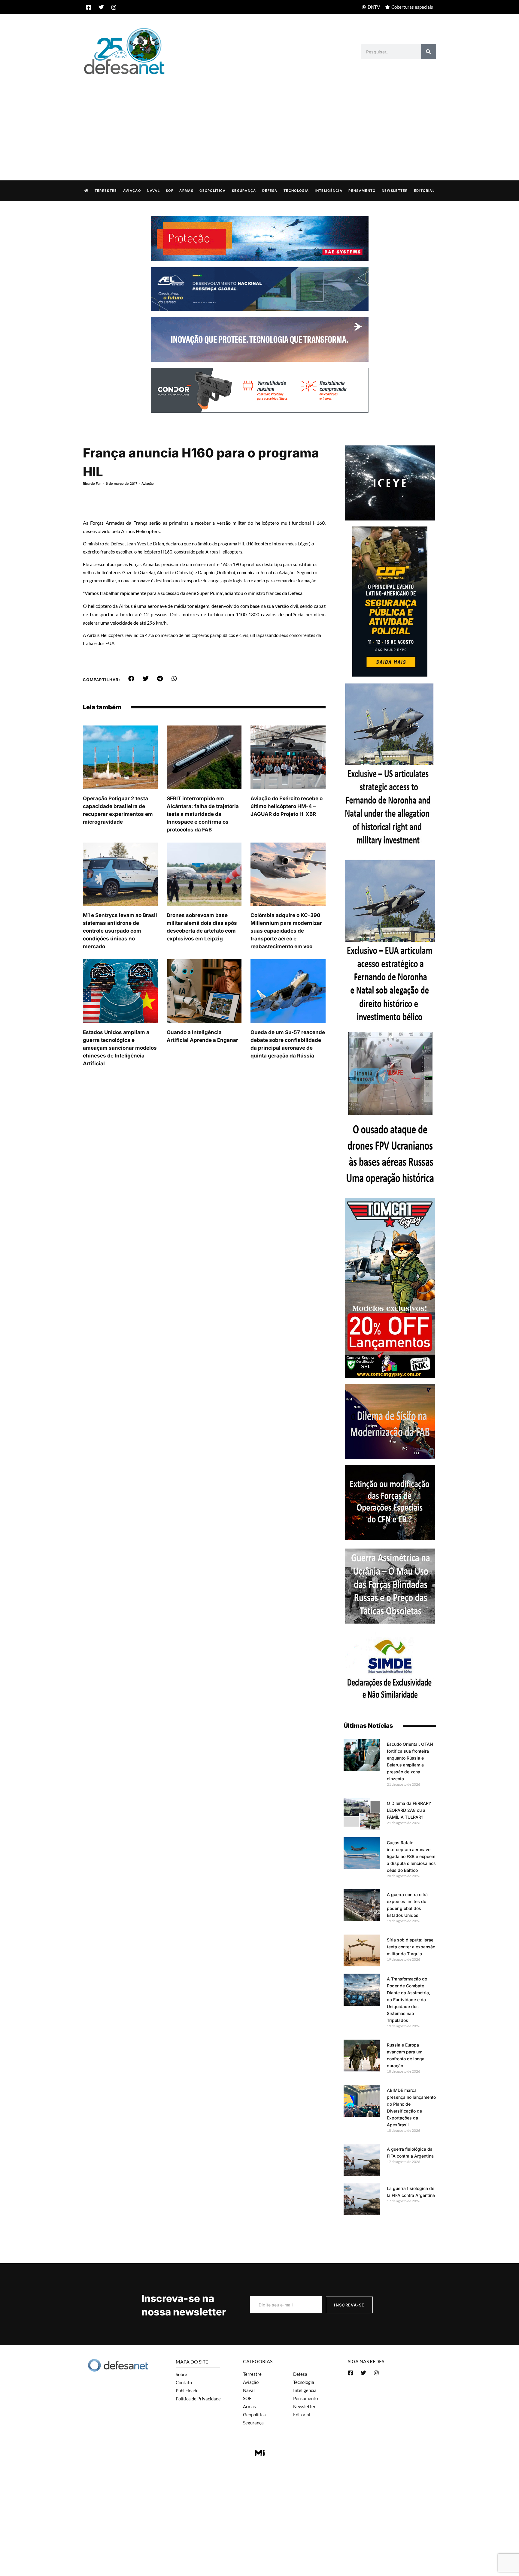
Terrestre (106, 191)
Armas (186, 191)
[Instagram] (114, 7)
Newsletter (395, 191)
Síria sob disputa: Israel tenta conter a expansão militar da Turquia (411, 1947)
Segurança (244, 191)
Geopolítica (212, 191)
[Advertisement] (259, 121)
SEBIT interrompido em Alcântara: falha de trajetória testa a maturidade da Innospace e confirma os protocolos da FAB (203, 814)
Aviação (132, 191)
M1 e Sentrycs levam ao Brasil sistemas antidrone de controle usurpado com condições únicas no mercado (120, 931)
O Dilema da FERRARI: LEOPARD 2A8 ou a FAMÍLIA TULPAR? (409, 1810)
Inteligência (329, 191)
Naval (153, 191)
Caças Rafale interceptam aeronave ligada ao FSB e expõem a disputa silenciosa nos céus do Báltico (411, 1856)
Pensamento (362, 191)
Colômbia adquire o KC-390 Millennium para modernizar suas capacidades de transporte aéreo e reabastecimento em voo (286, 931)
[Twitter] (101, 7)
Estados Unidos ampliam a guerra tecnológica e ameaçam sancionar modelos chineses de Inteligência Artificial (120, 1048)
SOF (170, 191)
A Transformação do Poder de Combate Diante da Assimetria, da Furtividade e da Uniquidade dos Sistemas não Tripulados (408, 2000)
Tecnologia (296, 191)
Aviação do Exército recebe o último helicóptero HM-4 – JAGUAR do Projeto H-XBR (287, 806)
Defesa (270, 191)
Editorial (424, 191)
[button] (131, 679)
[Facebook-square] (89, 7)
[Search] (429, 52)
